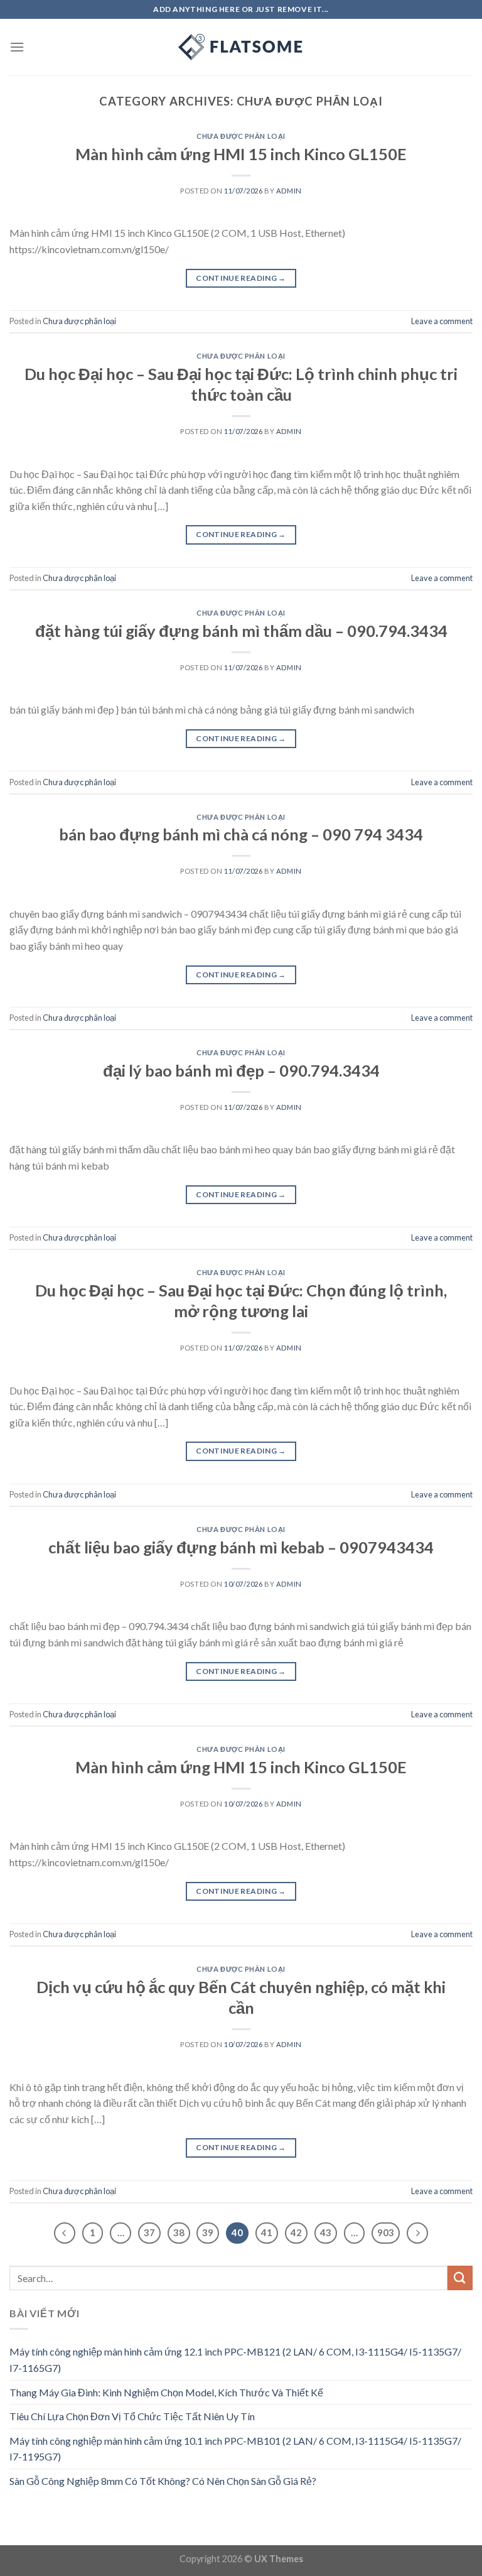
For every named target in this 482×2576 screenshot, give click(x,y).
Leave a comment (442, 321)
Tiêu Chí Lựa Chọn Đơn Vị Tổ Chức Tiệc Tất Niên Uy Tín (132, 2416)
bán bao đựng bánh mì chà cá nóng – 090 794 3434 (241, 834)
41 (267, 2232)
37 (149, 2232)
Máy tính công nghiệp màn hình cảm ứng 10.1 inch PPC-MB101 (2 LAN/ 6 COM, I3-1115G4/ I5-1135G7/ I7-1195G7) (235, 2449)
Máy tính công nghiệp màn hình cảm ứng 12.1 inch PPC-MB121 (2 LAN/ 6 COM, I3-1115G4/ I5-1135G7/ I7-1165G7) (235, 2360)
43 (326, 2232)
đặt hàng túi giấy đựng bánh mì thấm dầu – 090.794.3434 (241, 631)
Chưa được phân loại (241, 136)
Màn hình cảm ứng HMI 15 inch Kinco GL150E (241, 154)
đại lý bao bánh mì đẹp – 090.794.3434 (241, 1070)
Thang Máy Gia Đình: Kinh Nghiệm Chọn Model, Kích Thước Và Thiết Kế (166, 2392)
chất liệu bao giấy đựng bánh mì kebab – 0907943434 (241, 1547)
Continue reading (241, 278)
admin (289, 191)
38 (179, 2232)
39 (208, 2232)
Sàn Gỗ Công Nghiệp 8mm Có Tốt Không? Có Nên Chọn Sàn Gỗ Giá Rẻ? (163, 2481)
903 (386, 2232)
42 (296, 2232)
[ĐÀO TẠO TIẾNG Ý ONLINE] (241, 47)
